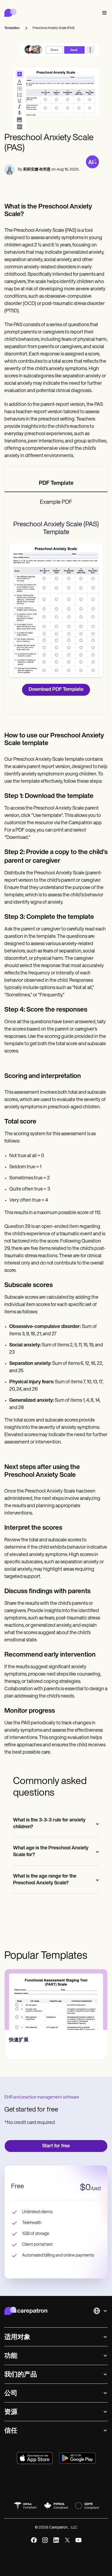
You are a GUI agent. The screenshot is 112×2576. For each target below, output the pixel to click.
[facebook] (34, 2540)
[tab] (56, 484)
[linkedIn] (56, 2540)
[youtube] (78, 2540)
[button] (103, 13)
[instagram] (45, 2540)
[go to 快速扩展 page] (56, 2000)
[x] (67, 2540)
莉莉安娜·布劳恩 (37, 170)
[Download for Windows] (77, 2458)
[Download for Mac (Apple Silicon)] (35, 2458)
